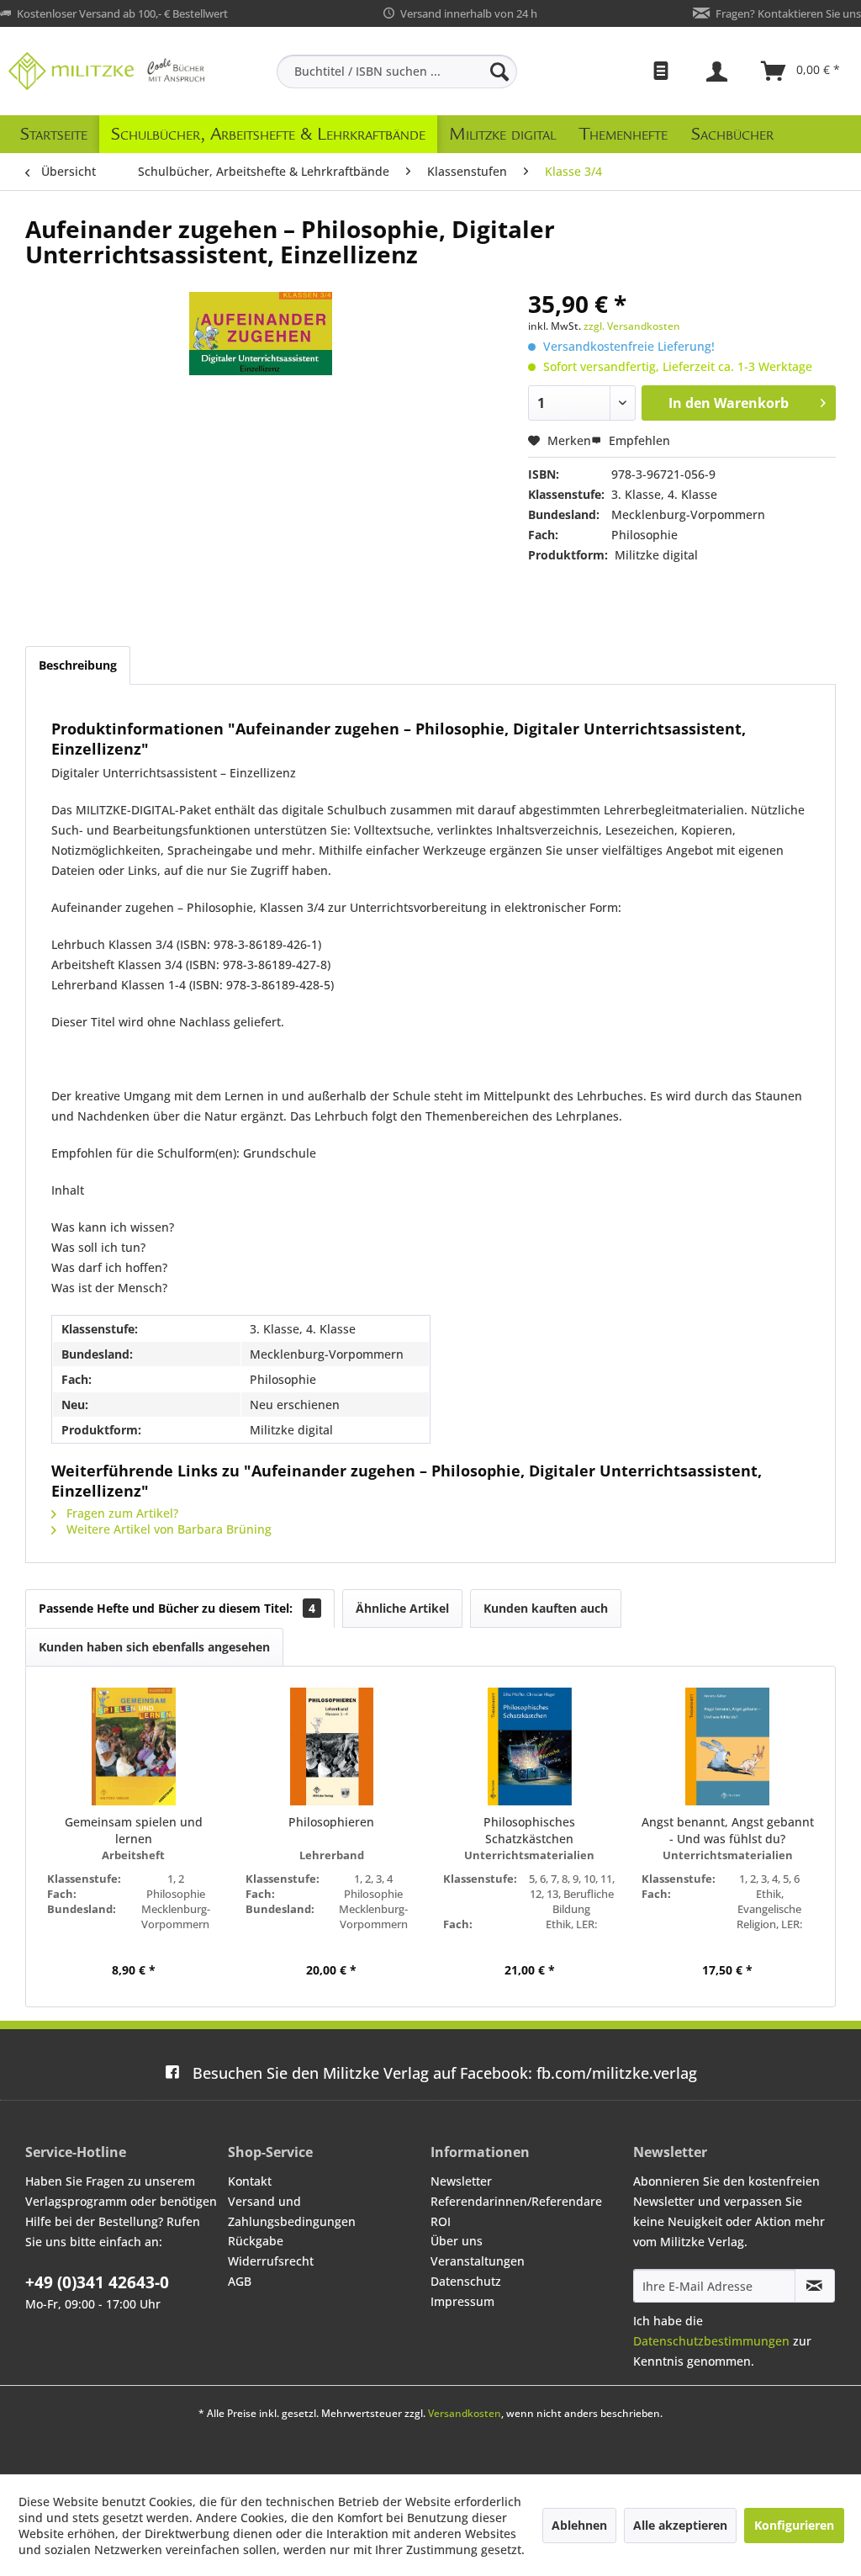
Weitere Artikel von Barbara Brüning (167, 1529)
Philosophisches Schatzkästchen (529, 1830)
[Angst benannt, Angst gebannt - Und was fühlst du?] (728, 1746)
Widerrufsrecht (271, 2261)
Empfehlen (638, 440)
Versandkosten (465, 2413)
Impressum (462, 2301)
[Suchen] (499, 72)
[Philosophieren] (332, 1746)
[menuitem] (397, 72)
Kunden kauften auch (546, 1608)
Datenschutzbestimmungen (711, 2341)
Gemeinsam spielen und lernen (134, 1830)
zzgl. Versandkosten (632, 326)
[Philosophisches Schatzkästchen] (530, 1746)
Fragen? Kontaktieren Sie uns (788, 13)
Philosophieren (331, 1822)
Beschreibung (78, 665)
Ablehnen (579, 2525)
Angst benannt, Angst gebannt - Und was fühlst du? (728, 1830)
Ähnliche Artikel (402, 1608)
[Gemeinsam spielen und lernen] (134, 1746)
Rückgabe (256, 2241)
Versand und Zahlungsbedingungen (292, 2211)
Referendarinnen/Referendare (516, 2201)
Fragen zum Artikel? (121, 1513)
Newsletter (461, 2181)
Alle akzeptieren (680, 2525)
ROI (441, 2221)
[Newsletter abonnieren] (815, 2286)
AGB (240, 2281)
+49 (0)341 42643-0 (97, 2282)
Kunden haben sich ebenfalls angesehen (154, 1647)
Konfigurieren (794, 2525)
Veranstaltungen (478, 2261)
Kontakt (250, 2181)
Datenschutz (466, 2281)
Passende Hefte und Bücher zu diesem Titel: (177, 1608)
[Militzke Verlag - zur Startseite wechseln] (106, 71)
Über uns (457, 2241)
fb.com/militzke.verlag (445, 2073)
